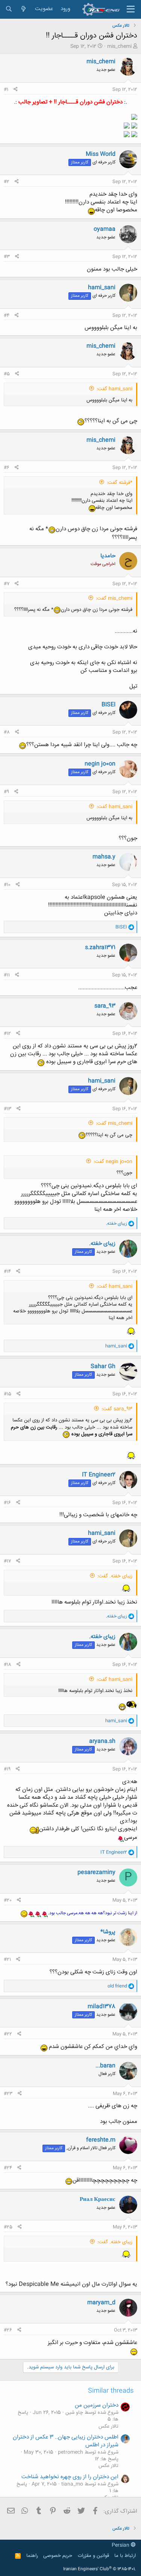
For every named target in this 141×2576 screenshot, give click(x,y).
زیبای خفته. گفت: (115, 1576)
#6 (7, 468)
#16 (7, 1503)
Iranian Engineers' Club (99, 2569)
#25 (8, 2227)
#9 (6, 792)
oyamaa (105, 229)
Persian (121, 2545)
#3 (7, 257)
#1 (6, 90)
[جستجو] (9, 9)
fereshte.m (101, 2140)
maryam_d (101, 2303)
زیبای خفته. (102, 1244)
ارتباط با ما (125, 2556)
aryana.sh (102, 1741)
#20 (8, 1900)
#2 (7, 182)
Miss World (101, 154)
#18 (8, 1665)
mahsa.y (104, 857)
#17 (7, 1561)
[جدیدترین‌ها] (23, 9)
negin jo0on (100, 764)
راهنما (32, 2556)
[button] (131, 9)
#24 (8, 2168)
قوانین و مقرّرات (93, 2556)
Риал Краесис (98, 2200)
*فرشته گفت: (120, 483)
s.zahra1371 (100, 948)
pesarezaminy (96, 1872)
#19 (7, 1769)
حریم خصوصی (58, 2556)
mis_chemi (119, 46)
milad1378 (102, 2007)
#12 (7, 1034)
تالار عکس (108, 2426)
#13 (8, 1109)
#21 (7, 1960)
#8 (7, 732)
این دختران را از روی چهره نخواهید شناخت (70, 2477)
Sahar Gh (103, 1367)
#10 (7, 885)
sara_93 (105, 1006)
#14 (7, 1272)
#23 (8, 2094)
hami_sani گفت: (114, 389)
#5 (7, 374)
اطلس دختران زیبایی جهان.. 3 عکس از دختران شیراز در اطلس (66, 2441)
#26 (8, 2330)
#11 (7, 975)
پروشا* (108, 1932)
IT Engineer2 (99, 1475)
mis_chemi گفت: (114, 598)
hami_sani (102, 288)
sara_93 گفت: (117, 1409)
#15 (8, 1394)
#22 (8, 2034)
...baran (105, 2066)
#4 (7, 316)
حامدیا (108, 556)
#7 (7, 584)
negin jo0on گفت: (113, 1162)
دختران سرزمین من (97, 2405)
